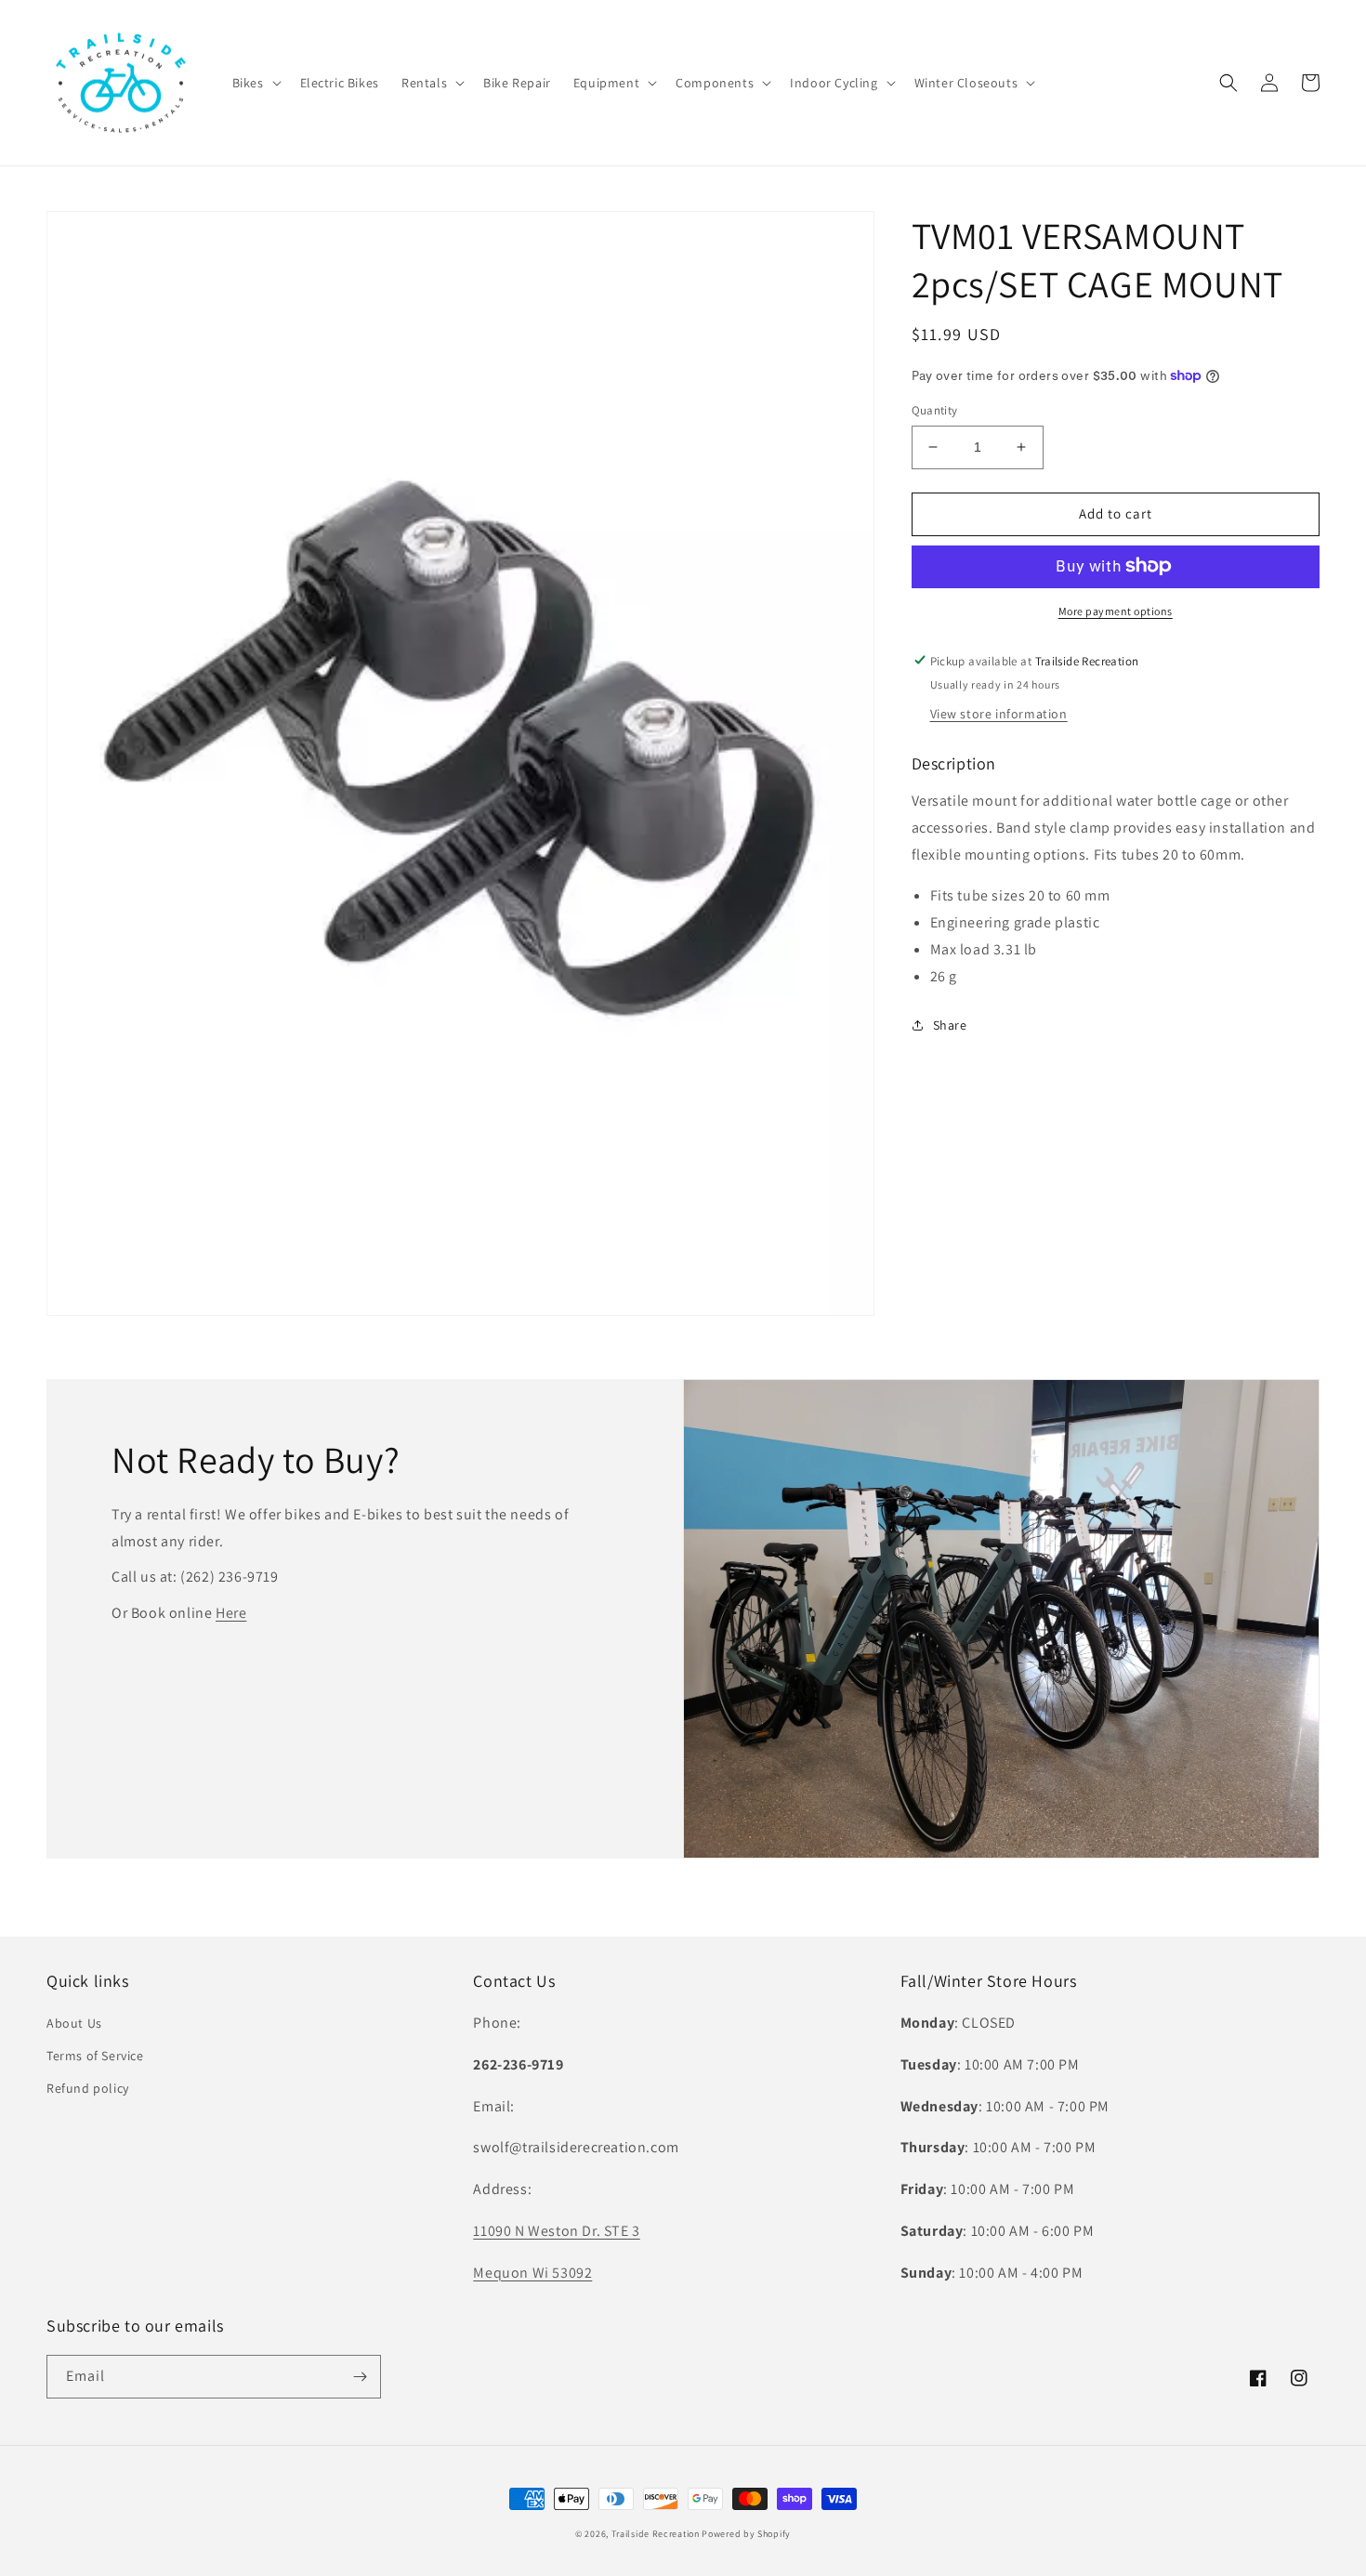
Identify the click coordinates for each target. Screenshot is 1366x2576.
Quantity (935, 410)
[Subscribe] (360, 2377)
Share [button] (950, 1024)
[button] (255, 83)
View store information (999, 713)
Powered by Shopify (746, 2534)
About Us (74, 2023)
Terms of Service (95, 2056)
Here (231, 1613)
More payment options (1116, 610)
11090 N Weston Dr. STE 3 (556, 2231)
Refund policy (88, 2088)
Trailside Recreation (656, 2534)
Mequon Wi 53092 (532, 2273)
